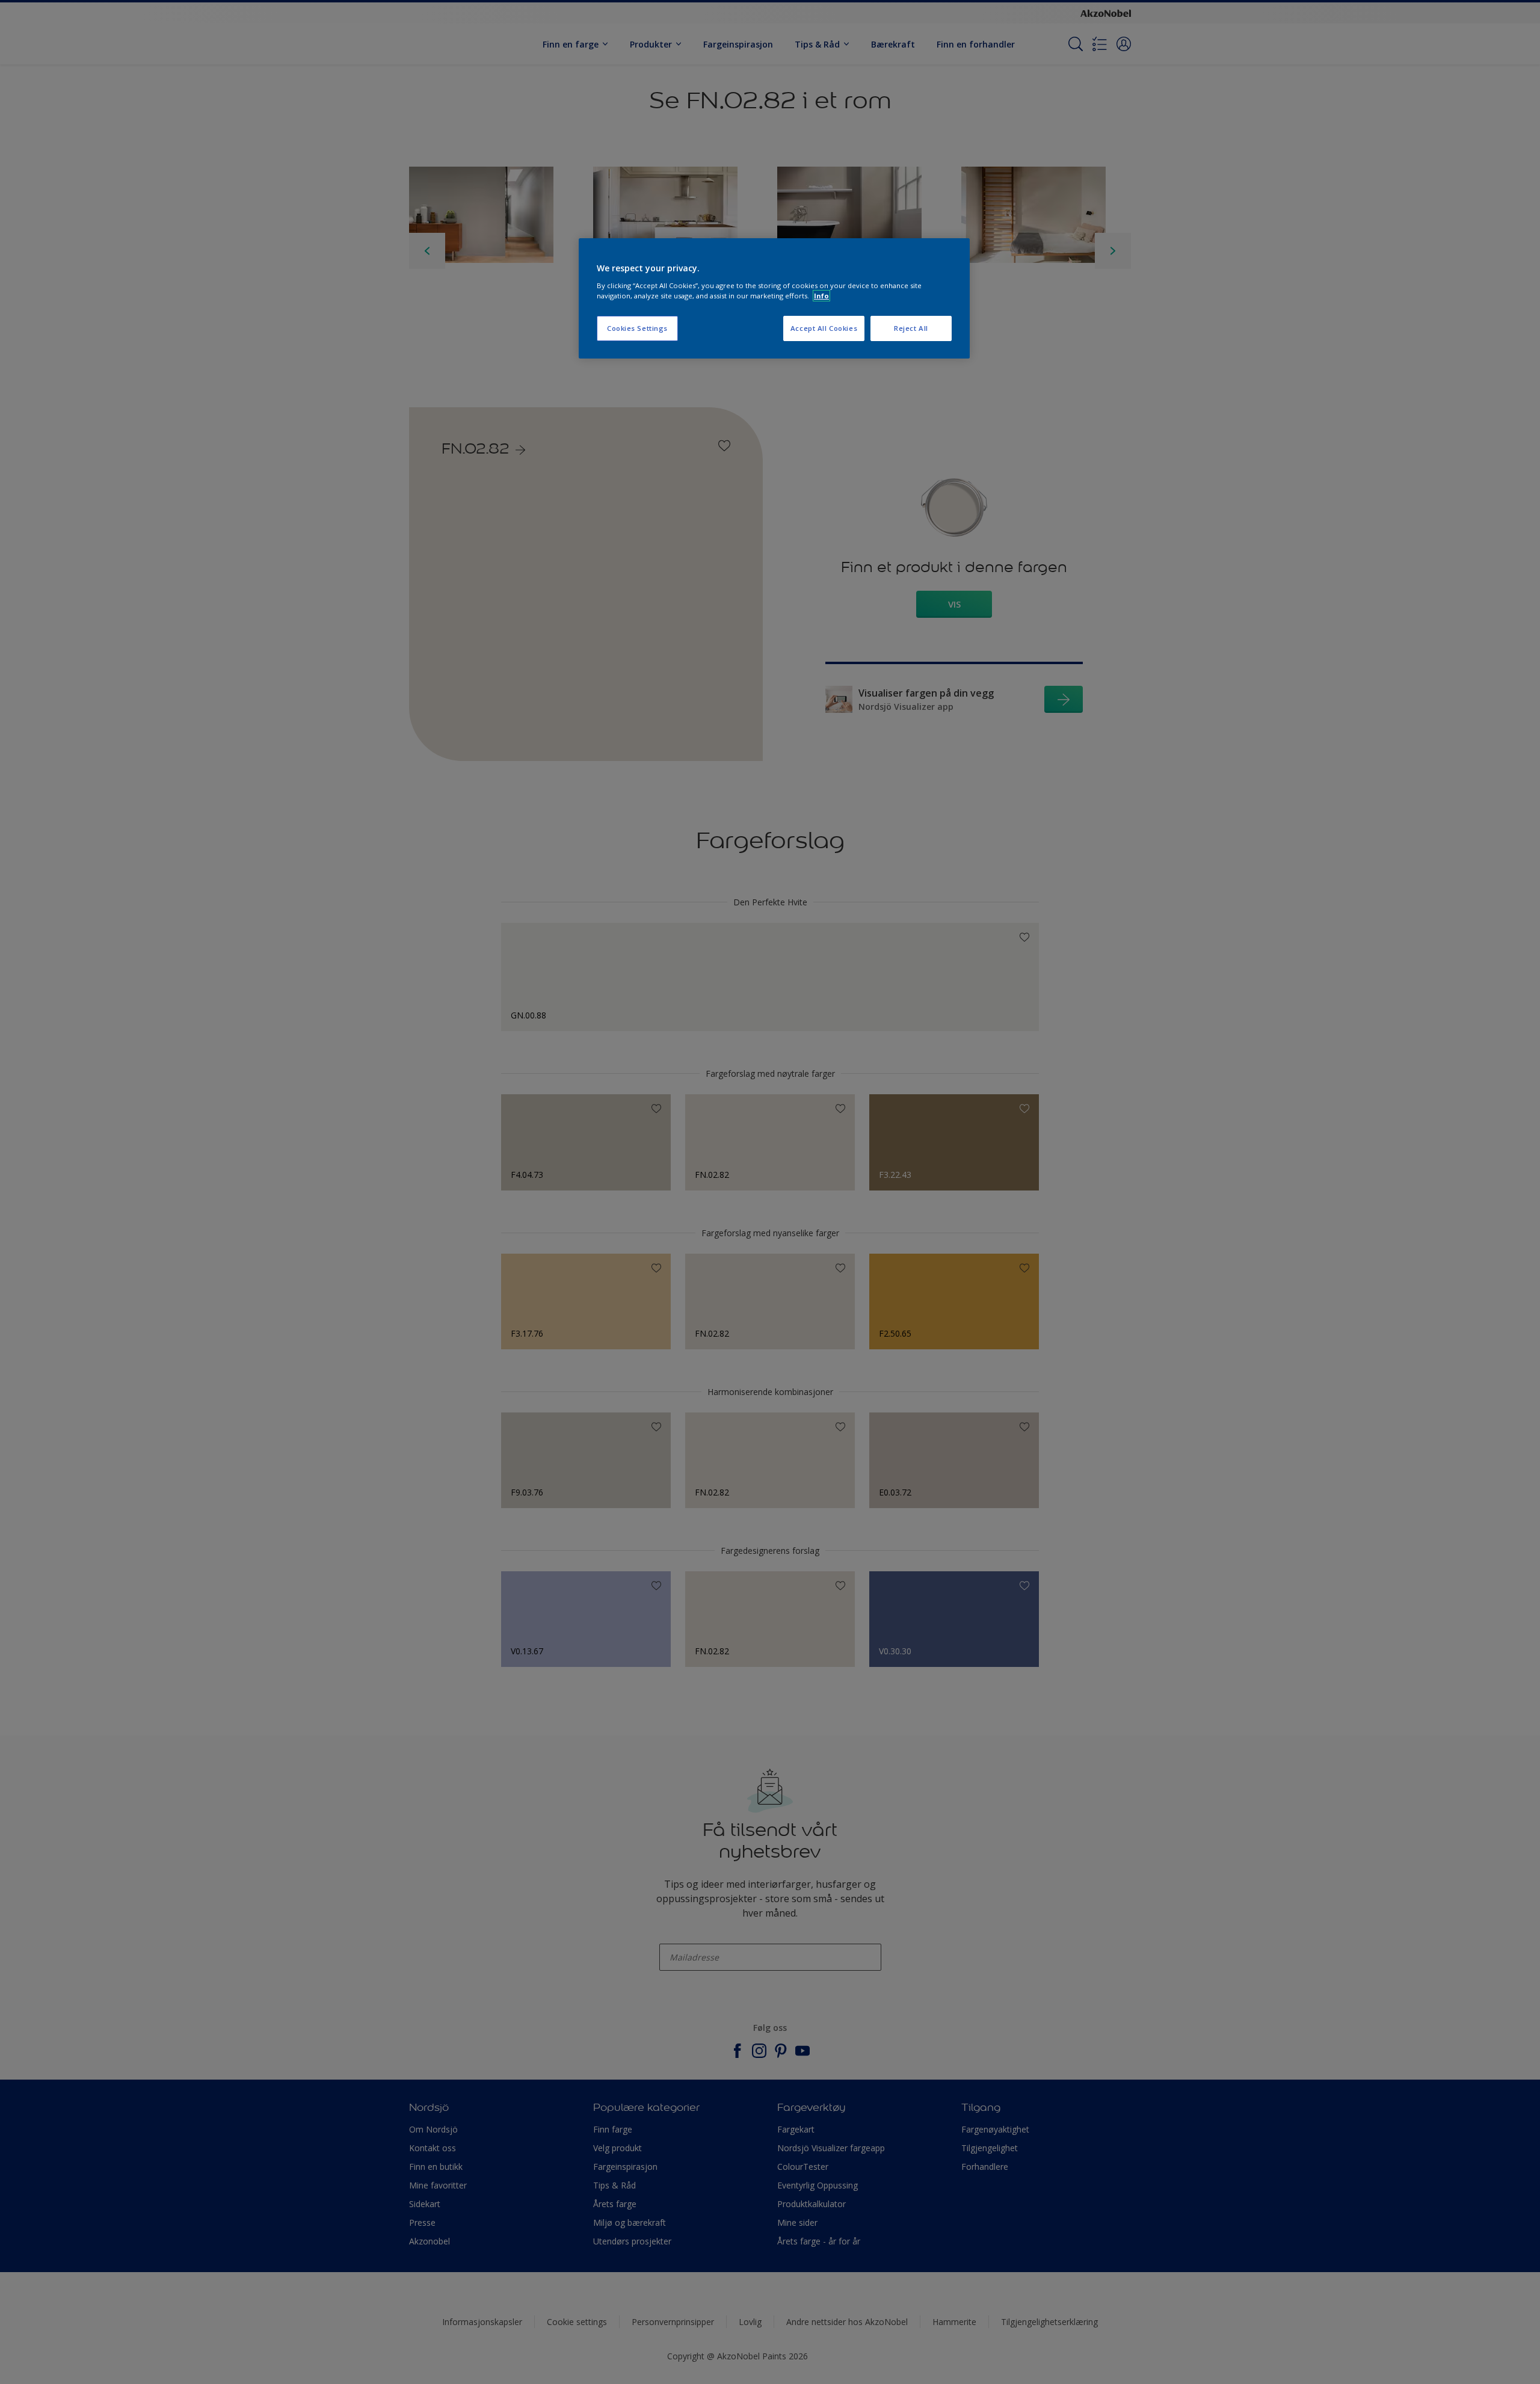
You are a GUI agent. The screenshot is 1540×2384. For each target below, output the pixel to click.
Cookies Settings (637, 328)
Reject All (911, 328)
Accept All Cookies (824, 328)
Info (821, 296)
